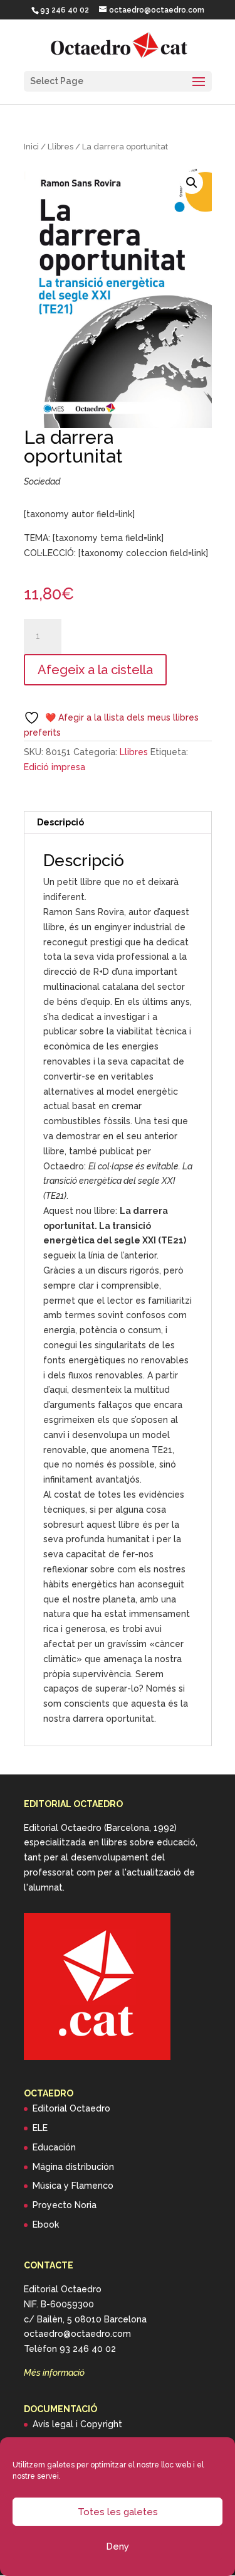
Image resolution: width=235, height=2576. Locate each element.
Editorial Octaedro (71, 2108)
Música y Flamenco (73, 2186)
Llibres (60, 147)
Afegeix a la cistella (95, 670)
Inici (31, 147)
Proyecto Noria (65, 2205)
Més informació (54, 2373)
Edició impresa (55, 767)
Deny (118, 2546)
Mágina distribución (73, 2167)
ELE (40, 2128)
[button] (192, 183)
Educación (54, 2147)
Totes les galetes (118, 2512)
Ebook (46, 2224)
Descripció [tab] (60, 822)
